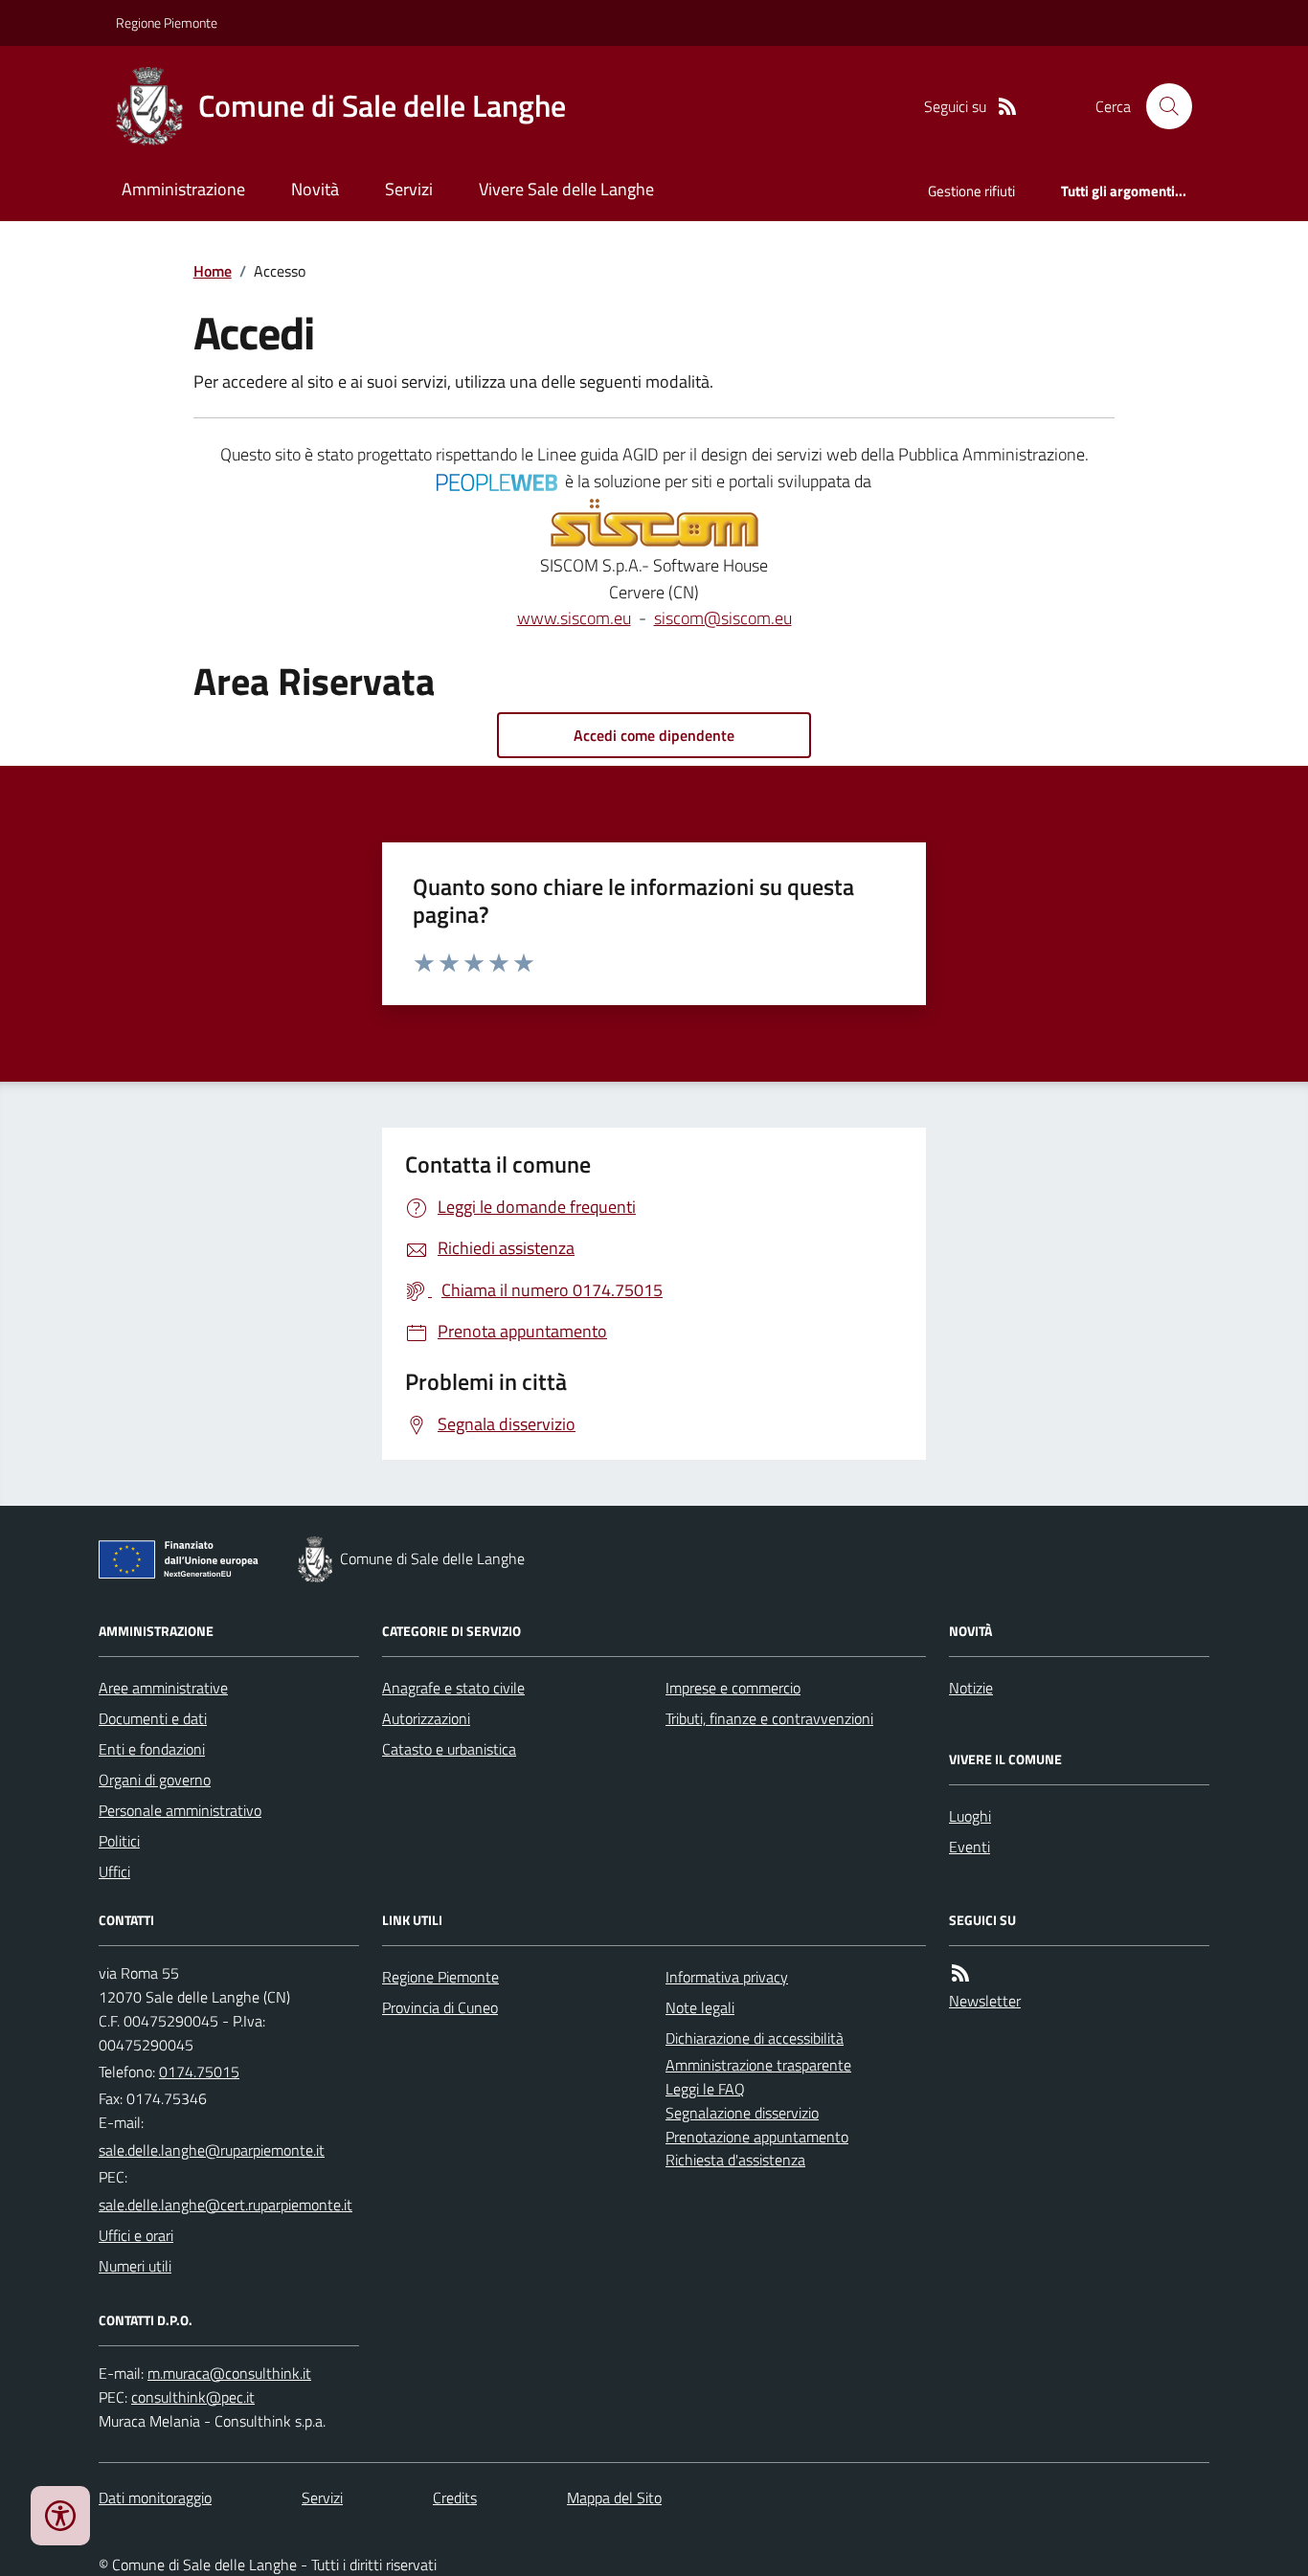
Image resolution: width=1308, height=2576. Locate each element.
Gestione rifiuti (971, 191)
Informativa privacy (727, 1977)
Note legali (700, 2007)
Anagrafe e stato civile (453, 1688)
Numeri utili (135, 2266)
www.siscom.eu (574, 618)
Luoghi (970, 1816)
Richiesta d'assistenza (735, 2160)
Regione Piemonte (167, 22)
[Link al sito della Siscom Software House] (654, 524)
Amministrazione (183, 189)
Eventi (970, 1847)
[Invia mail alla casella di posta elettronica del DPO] (229, 2374)
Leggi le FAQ (705, 2089)
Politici (119, 1841)
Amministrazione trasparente (758, 2065)
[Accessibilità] (60, 2516)
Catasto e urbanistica (449, 1749)
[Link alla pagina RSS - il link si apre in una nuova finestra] (1007, 107)
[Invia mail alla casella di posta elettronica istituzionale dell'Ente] (212, 2150)
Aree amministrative (163, 1688)
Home (213, 271)
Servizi (409, 189)
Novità (315, 189)
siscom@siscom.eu (723, 618)
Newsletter (985, 2001)
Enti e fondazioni (152, 1749)
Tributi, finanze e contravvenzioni (769, 1718)
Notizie (971, 1688)
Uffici (114, 1871)
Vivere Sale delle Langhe (566, 189)
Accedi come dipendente (654, 735)
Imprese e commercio (733, 1688)
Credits (455, 2498)
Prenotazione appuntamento (757, 2137)
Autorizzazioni (426, 1718)
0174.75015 (199, 2072)
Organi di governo (155, 1780)
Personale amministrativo (180, 1810)
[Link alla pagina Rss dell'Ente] (960, 1973)
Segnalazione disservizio (742, 2113)
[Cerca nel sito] (1161, 106)
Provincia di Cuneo (440, 2007)
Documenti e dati (153, 1718)
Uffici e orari (136, 2235)
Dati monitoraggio (155, 2498)
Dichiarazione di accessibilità (755, 2038)
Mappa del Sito (614, 2498)
